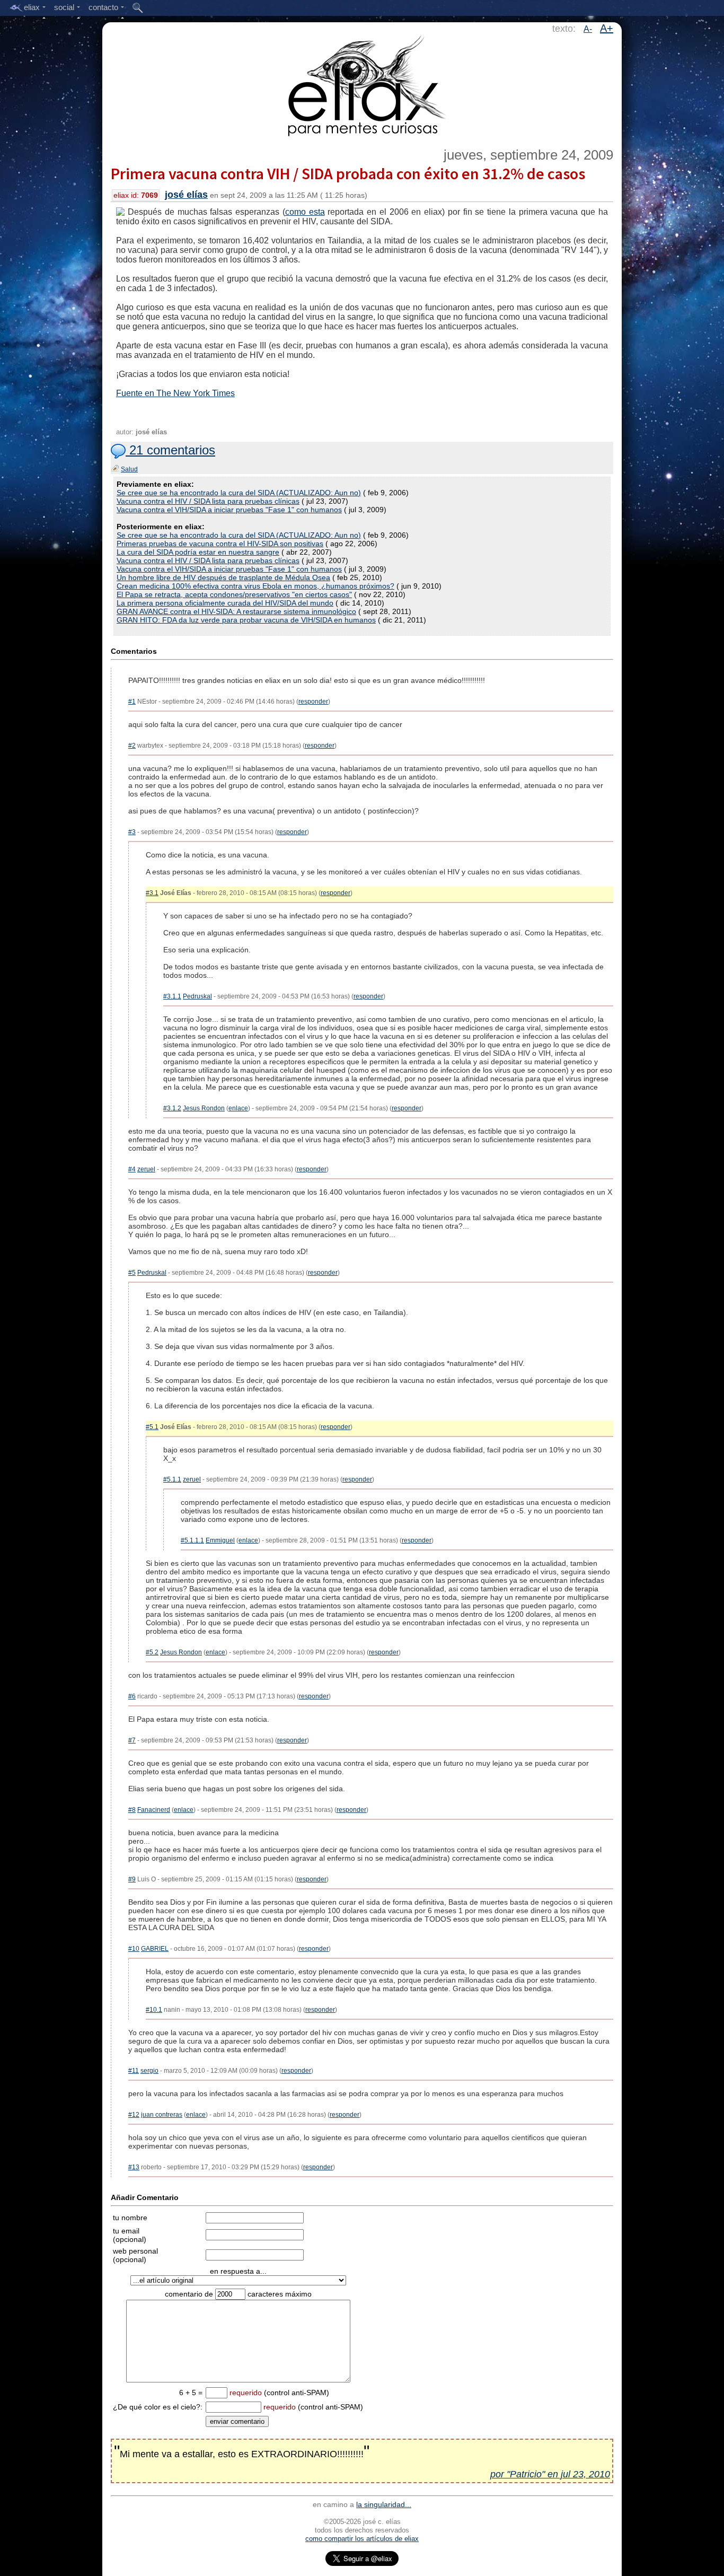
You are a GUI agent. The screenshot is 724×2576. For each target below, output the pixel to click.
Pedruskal (197, 996)
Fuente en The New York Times (175, 393)
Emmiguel (220, 1540)
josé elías (186, 195)
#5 (132, 1273)
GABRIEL (155, 1949)
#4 (132, 1169)
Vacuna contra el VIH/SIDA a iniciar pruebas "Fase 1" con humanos (229, 510)
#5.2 (152, 1652)
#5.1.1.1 (192, 1540)
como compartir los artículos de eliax (362, 2539)
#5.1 (152, 1427)
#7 (132, 1740)
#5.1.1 (172, 1479)
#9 (132, 1879)
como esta (305, 212)
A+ (607, 28)
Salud (129, 469)
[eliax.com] (362, 84)
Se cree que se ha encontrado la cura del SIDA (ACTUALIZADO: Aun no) (239, 493)
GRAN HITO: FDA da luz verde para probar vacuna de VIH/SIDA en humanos (246, 620)
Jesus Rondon (204, 1108)
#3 (132, 832)
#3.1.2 (172, 1108)
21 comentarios (170, 450)
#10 (134, 1949)
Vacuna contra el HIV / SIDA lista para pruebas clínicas (208, 501)
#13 (134, 2167)
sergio (149, 2071)
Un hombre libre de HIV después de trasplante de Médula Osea (223, 577)
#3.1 (152, 893)
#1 (132, 702)
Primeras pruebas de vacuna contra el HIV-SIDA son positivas (220, 544)
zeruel (146, 1169)
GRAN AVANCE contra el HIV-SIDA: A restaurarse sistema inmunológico (236, 611)
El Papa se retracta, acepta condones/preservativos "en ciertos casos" (234, 594)
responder (313, 702)
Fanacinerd (154, 1810)
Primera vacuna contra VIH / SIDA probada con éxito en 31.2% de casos (348, 173)
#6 (132, 1696)
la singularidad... (384, 2504)
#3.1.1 (172, 996)
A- (588, 29)
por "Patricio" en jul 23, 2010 (550, 2474)
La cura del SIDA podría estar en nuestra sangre (198, 552)
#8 (132, 1810)
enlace (238, 1108)
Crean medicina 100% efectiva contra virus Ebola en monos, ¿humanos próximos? (255, 586)
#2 (132, 746)
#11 (134, 2071)
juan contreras (162, 2115)
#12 (134, 2115)
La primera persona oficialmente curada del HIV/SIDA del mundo (225, 603)
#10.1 (154, 2010)
